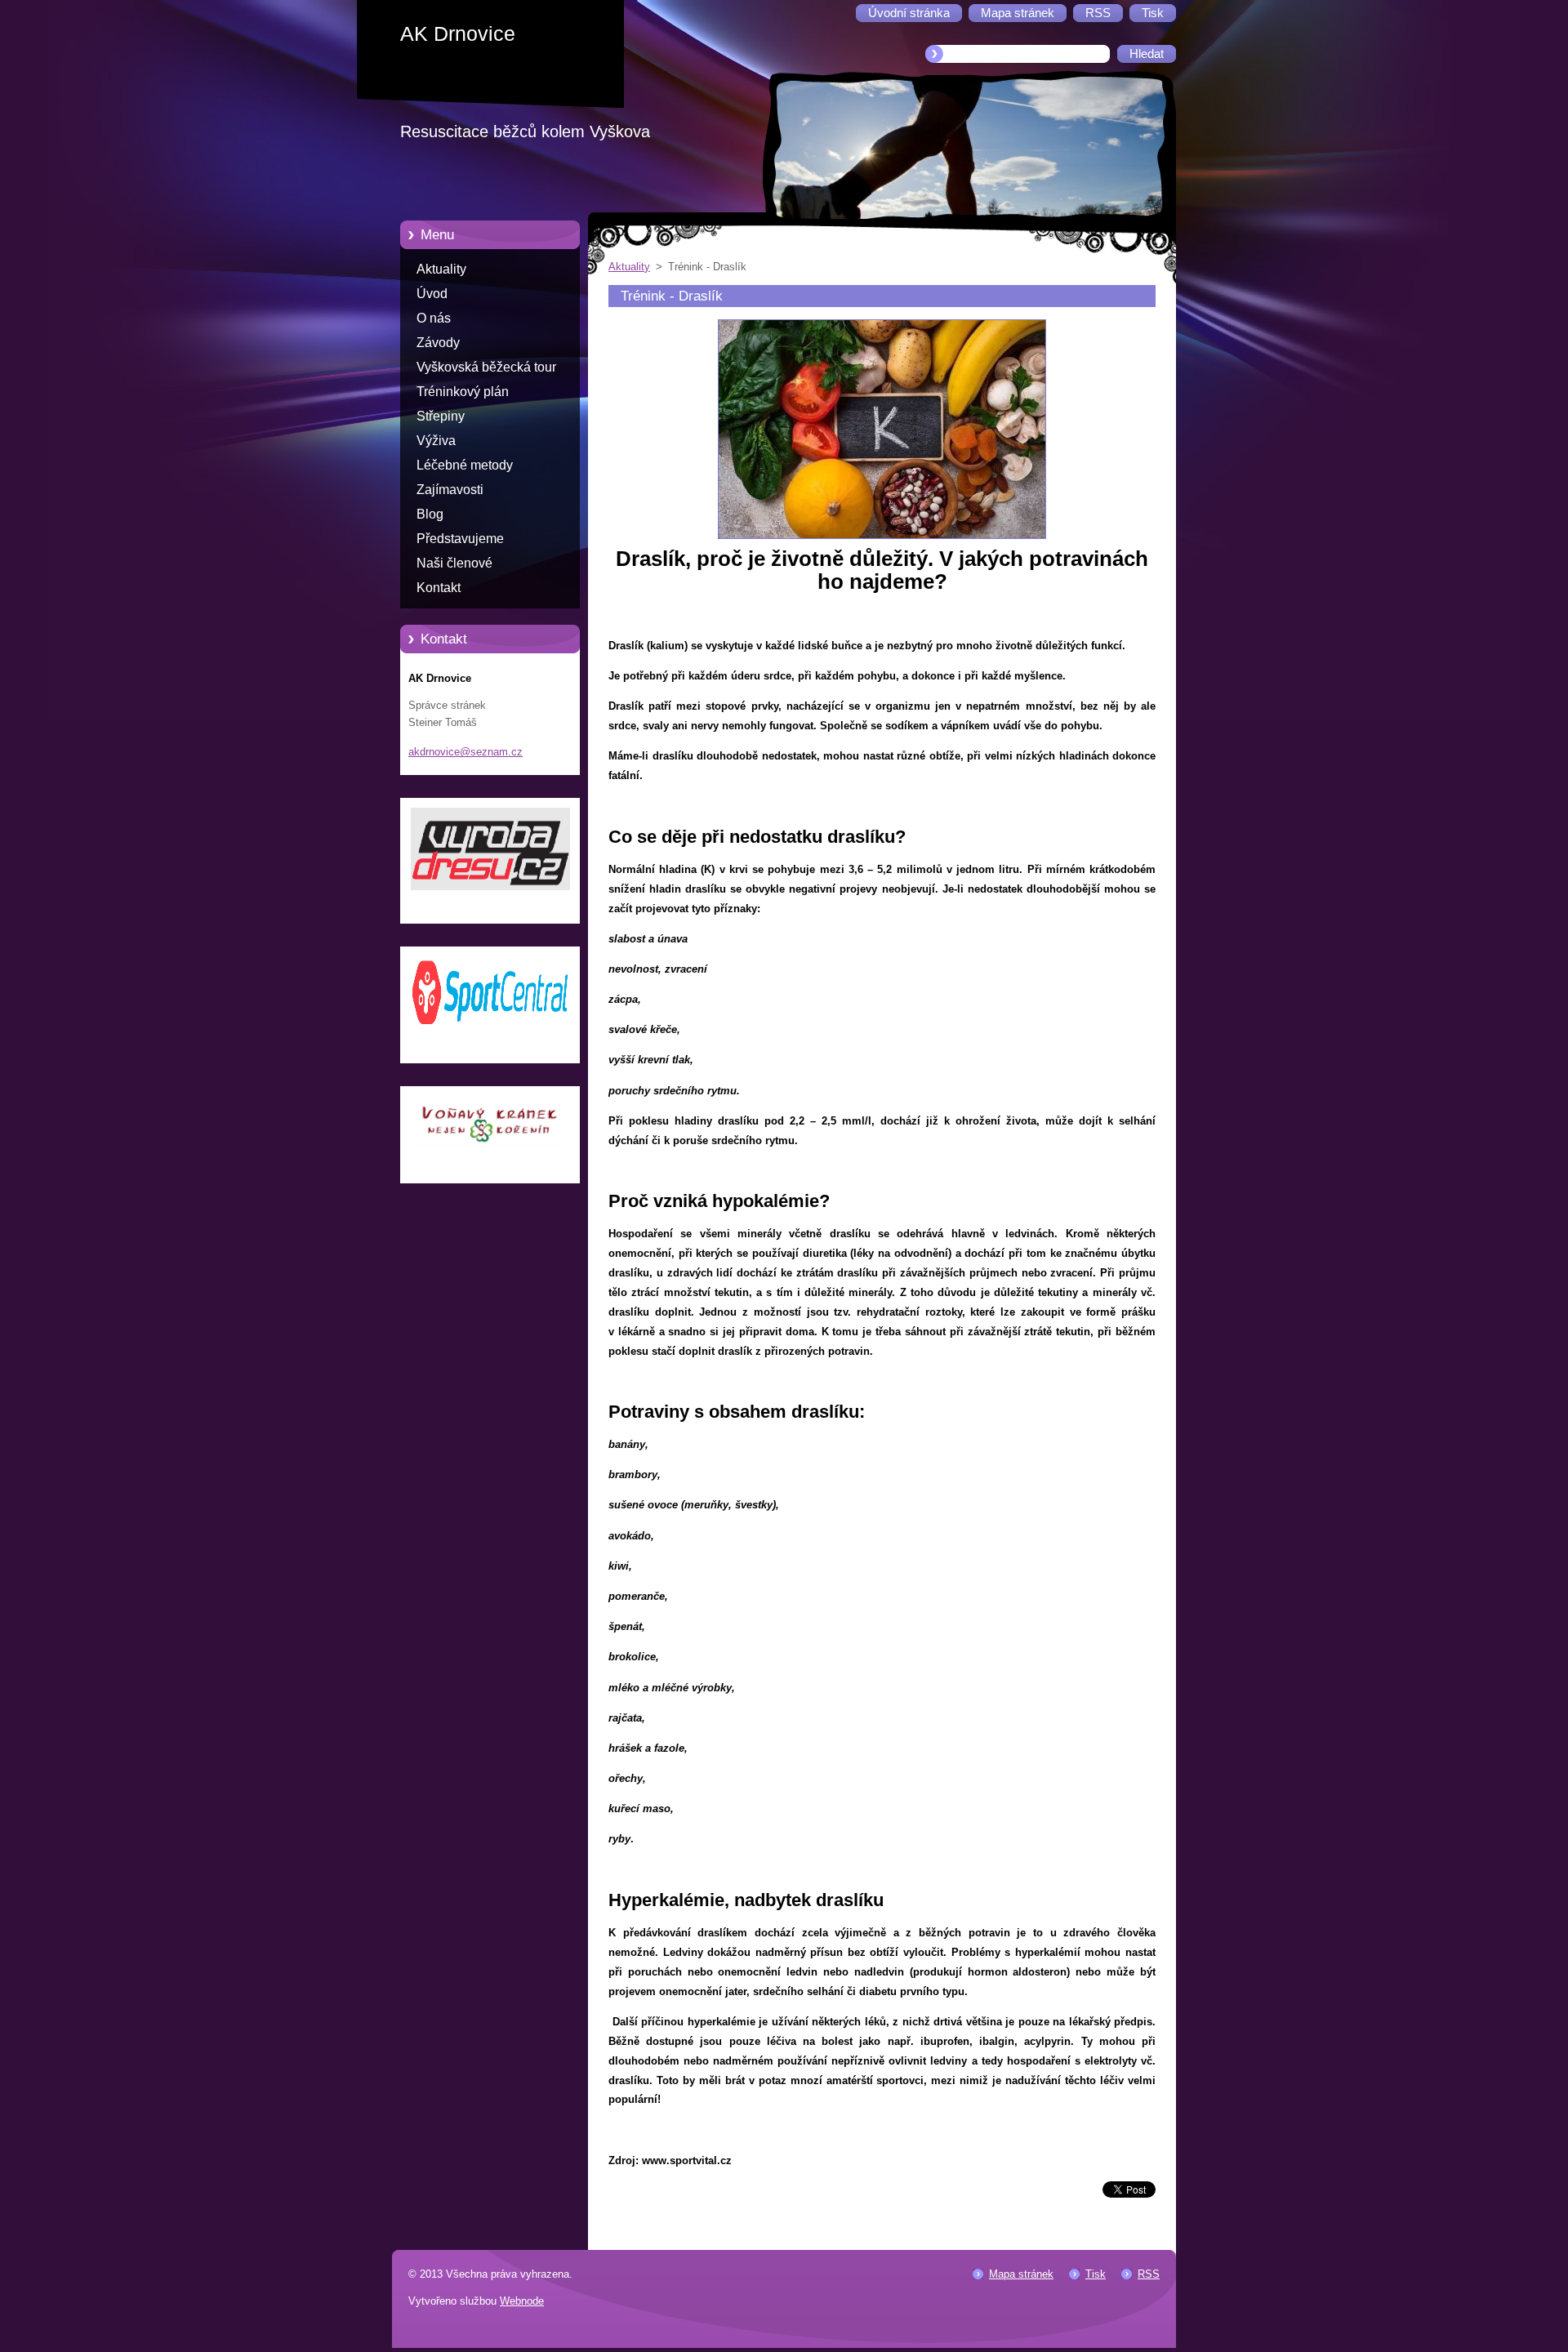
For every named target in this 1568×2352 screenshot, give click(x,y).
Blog (430, 514)
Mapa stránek (1021, 2274)
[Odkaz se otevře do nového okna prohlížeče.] (882, 539)
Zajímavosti (450, 490)
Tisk (1096, 2274)
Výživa (436, 441)
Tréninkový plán (463, 392)
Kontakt (439, 588)
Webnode (522, 2301)
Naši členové (454, 563)
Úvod (432, 294)
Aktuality (441, 269)
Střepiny (441, 416)
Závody (438, 343)
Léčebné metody (465, 465)
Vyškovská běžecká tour (486, 367)
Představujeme (460, 539)
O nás (434, 318)
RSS (1149, 2274)
